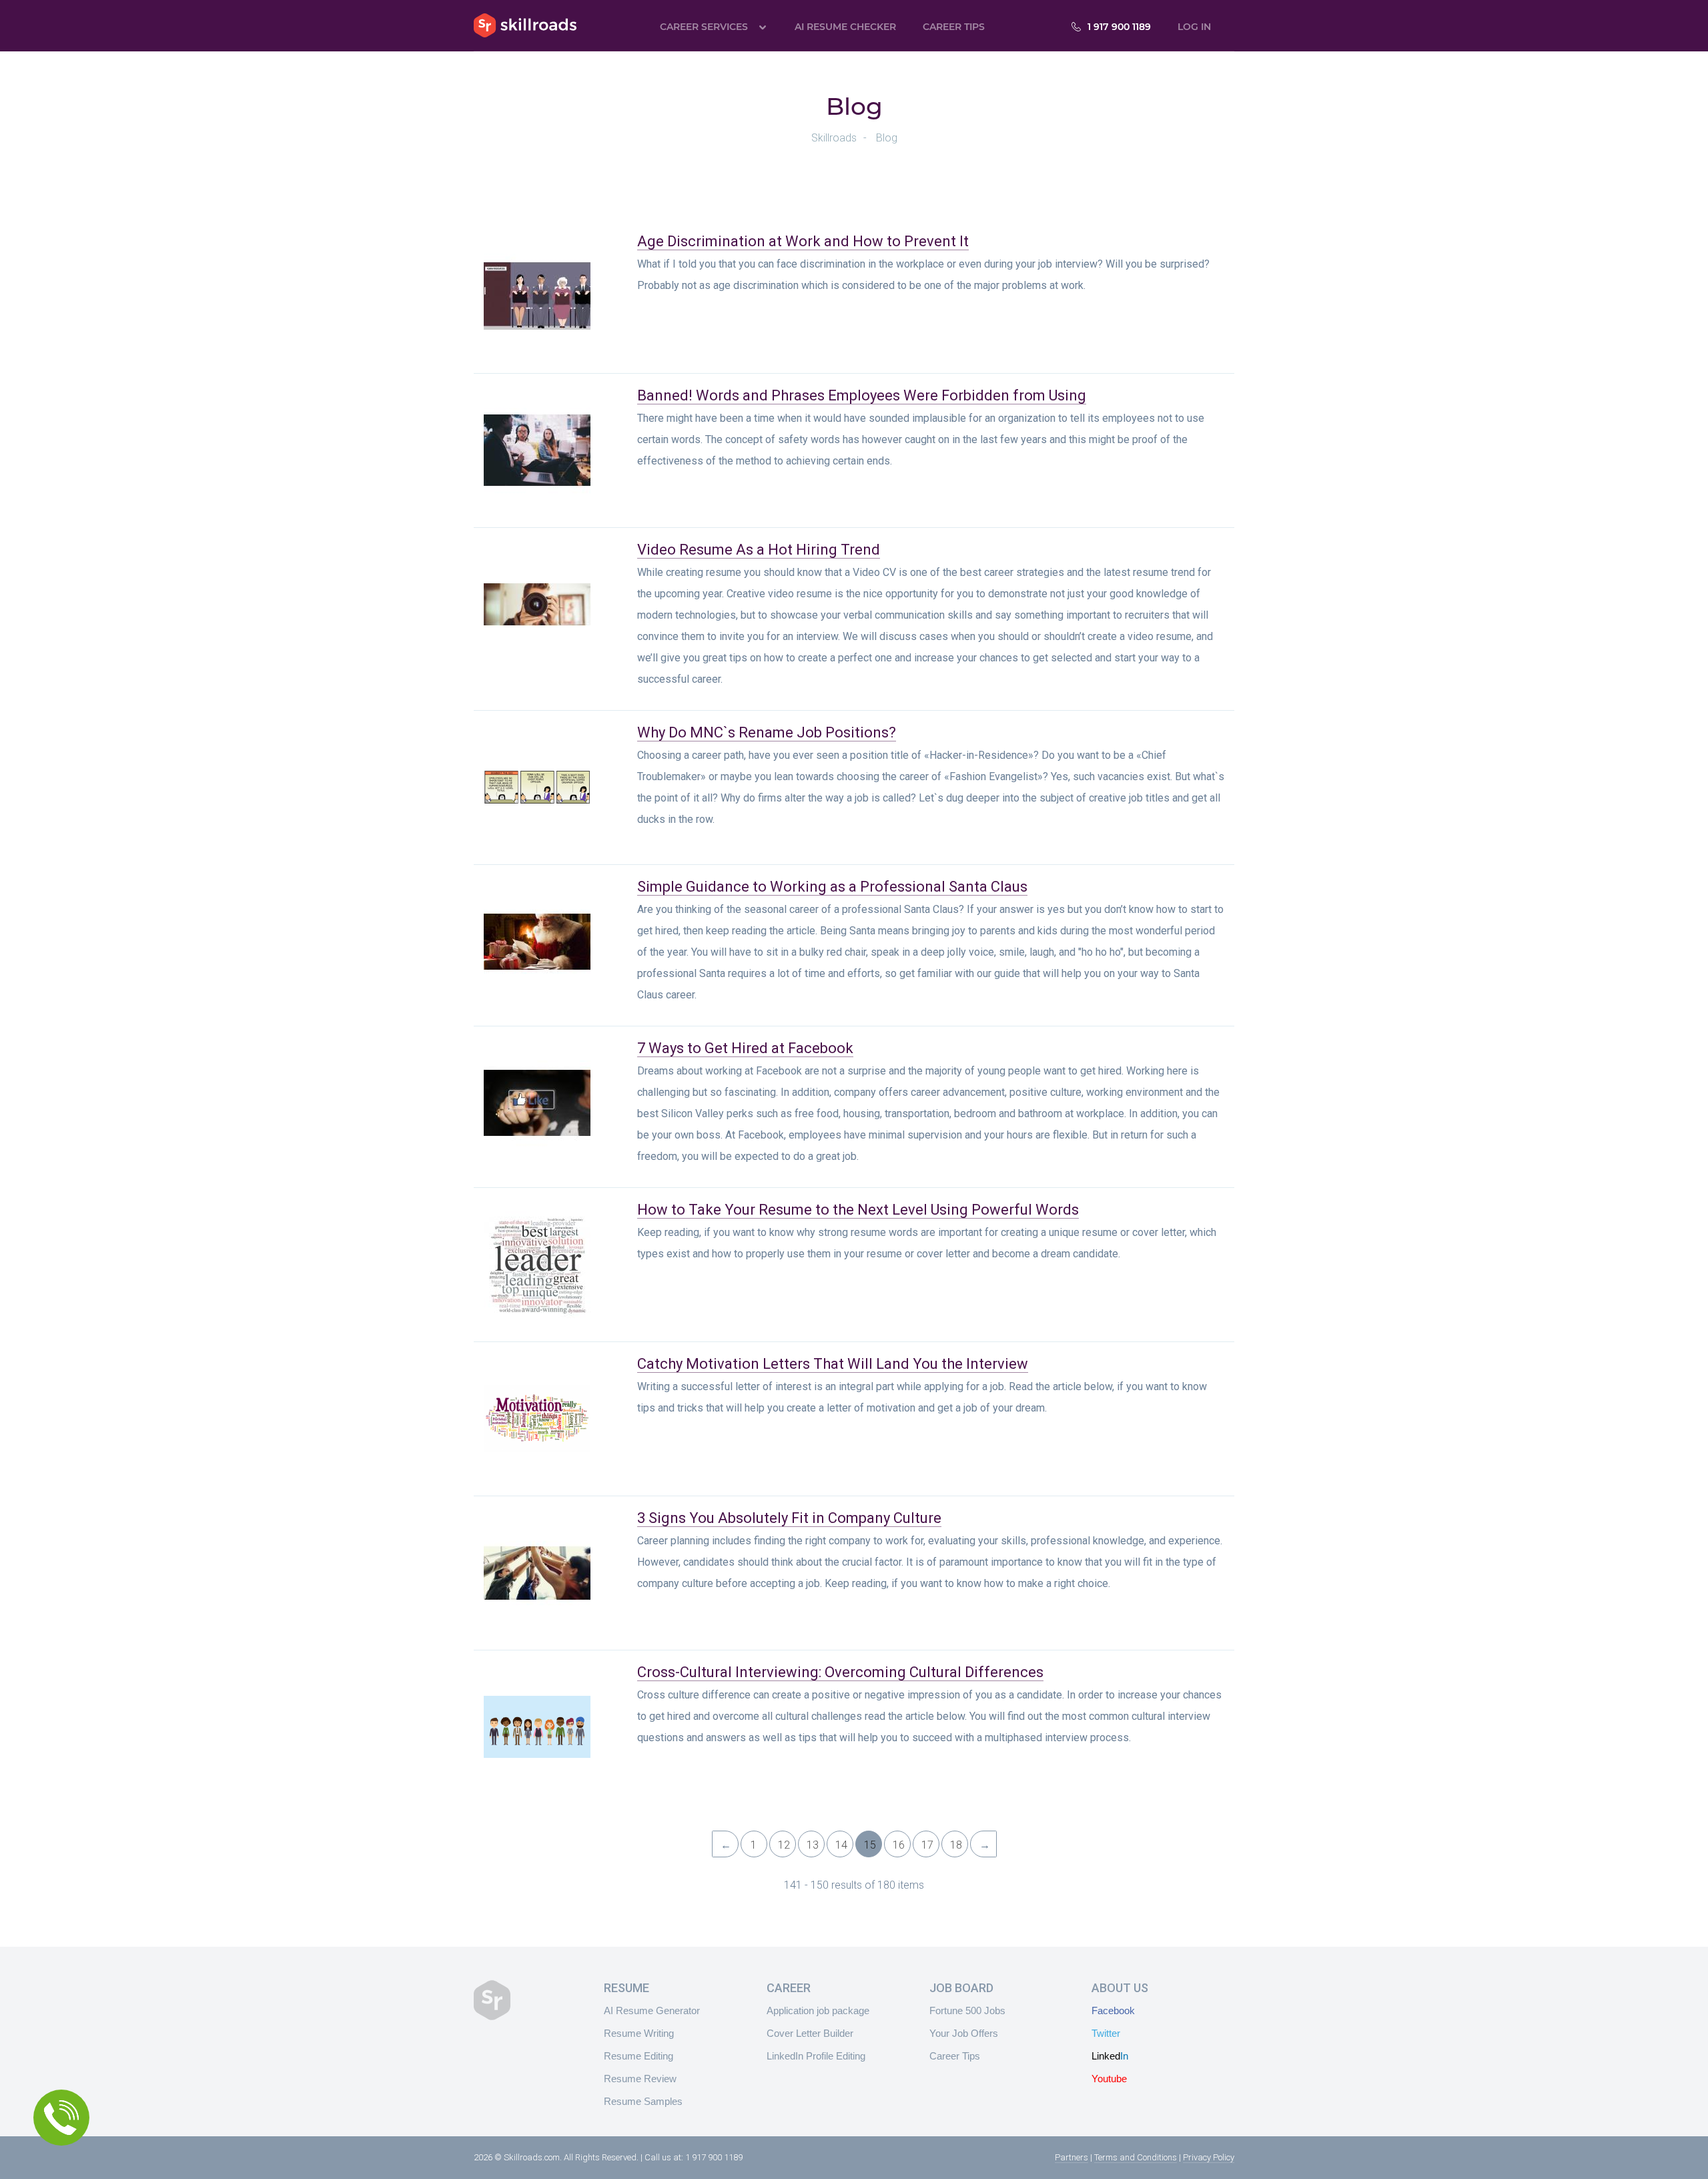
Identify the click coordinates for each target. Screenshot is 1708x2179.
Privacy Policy (1209, 2157)
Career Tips (954, 27)
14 (841, 1845)
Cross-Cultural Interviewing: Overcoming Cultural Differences (840, 1672)
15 (870, 1845)
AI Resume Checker (845, 27)
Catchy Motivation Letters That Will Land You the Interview (833, 1364)
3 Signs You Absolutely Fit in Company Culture (789, 1518)
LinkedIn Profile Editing (816, 2056)
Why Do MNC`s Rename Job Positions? (767, 732)
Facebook (1113, 2010)
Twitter (1106, 2033)
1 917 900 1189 (1119, 27)
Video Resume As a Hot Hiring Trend (759, 550)
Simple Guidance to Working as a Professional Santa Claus (832, 887)
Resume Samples (643, 2101)
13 (813, 1845)
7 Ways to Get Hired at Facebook (745, 1048)
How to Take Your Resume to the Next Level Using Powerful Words (858, 1210)
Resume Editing (638, 2056)
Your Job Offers (964, 2033)
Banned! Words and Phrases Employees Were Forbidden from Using (862, 395)
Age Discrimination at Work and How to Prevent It (803, 241)
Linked (1110, 2056)
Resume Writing (639, 2033)
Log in (1194, 27)
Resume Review (640, 2079)
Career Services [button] (704, 27)
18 (956, 1845)
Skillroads (525, 25)
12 (784, 1845)
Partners (1072, 2157)
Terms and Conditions (1136, 2157)
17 (927, 1845)
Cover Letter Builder (810, 2033)
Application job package (818, 2010)
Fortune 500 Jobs (967, 2010)
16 (899, 1845)
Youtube (1109, 2079)
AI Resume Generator (652, 2010)
